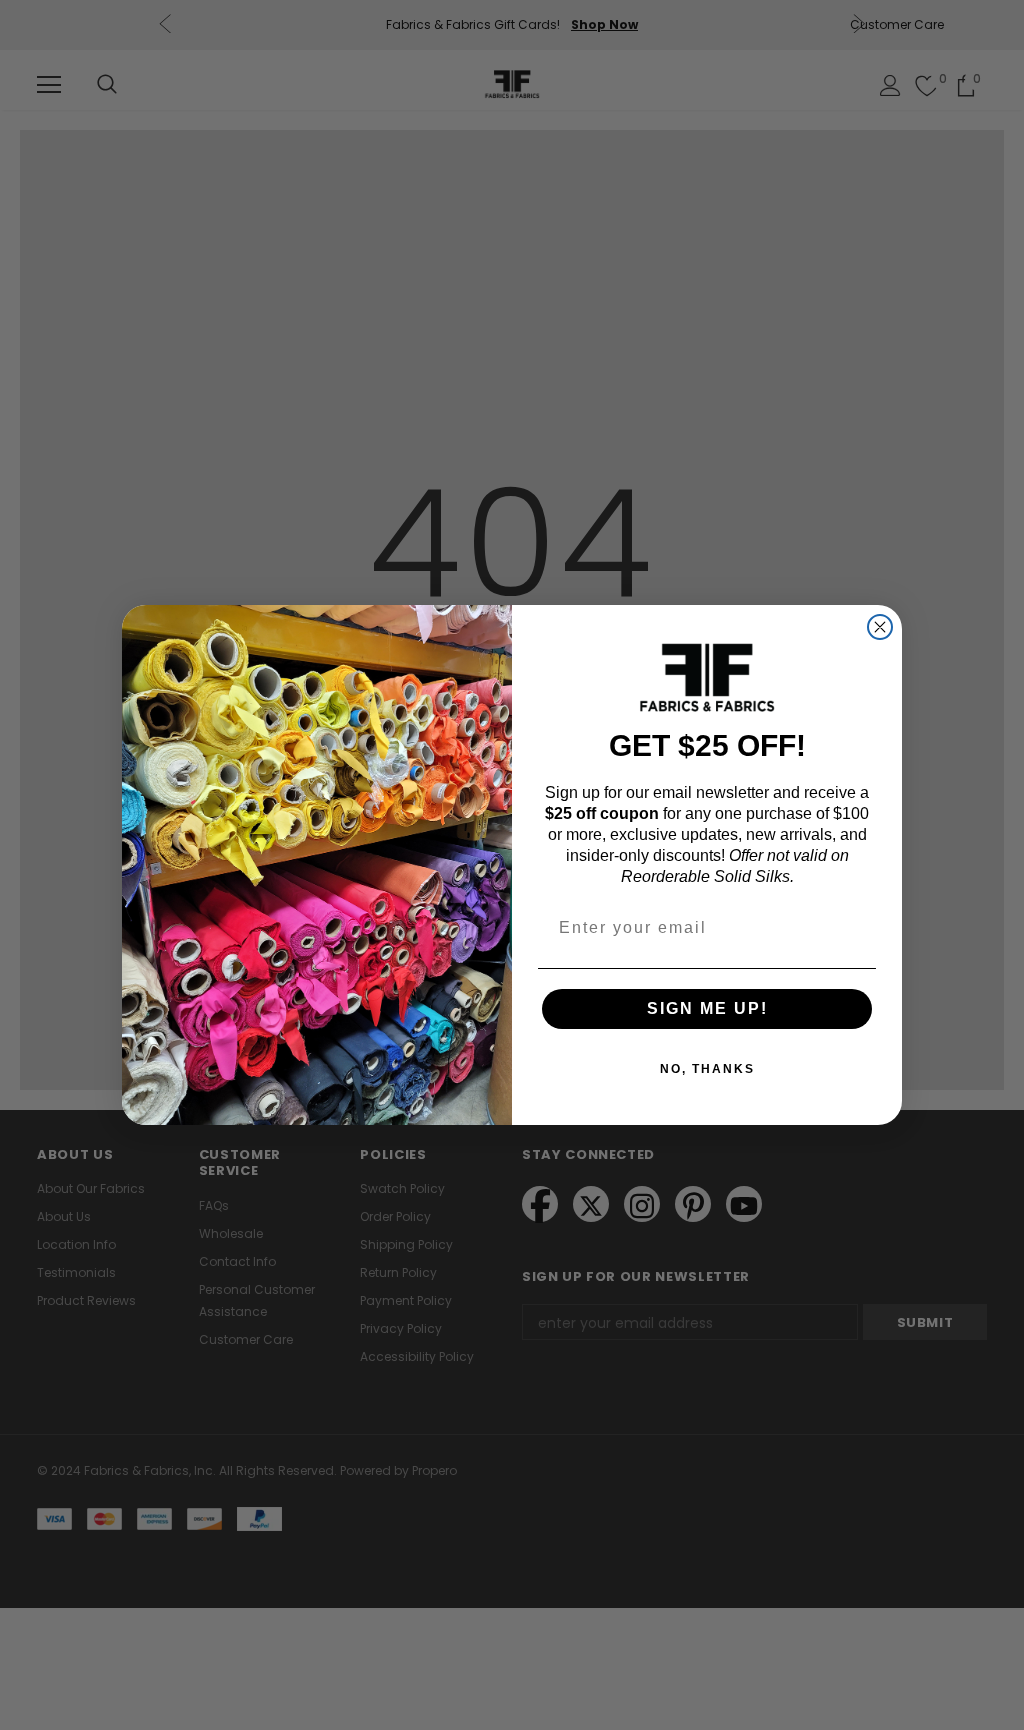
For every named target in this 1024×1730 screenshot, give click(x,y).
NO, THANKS (707, 1069)
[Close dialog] (880, 627)
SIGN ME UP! (707, 1008)
